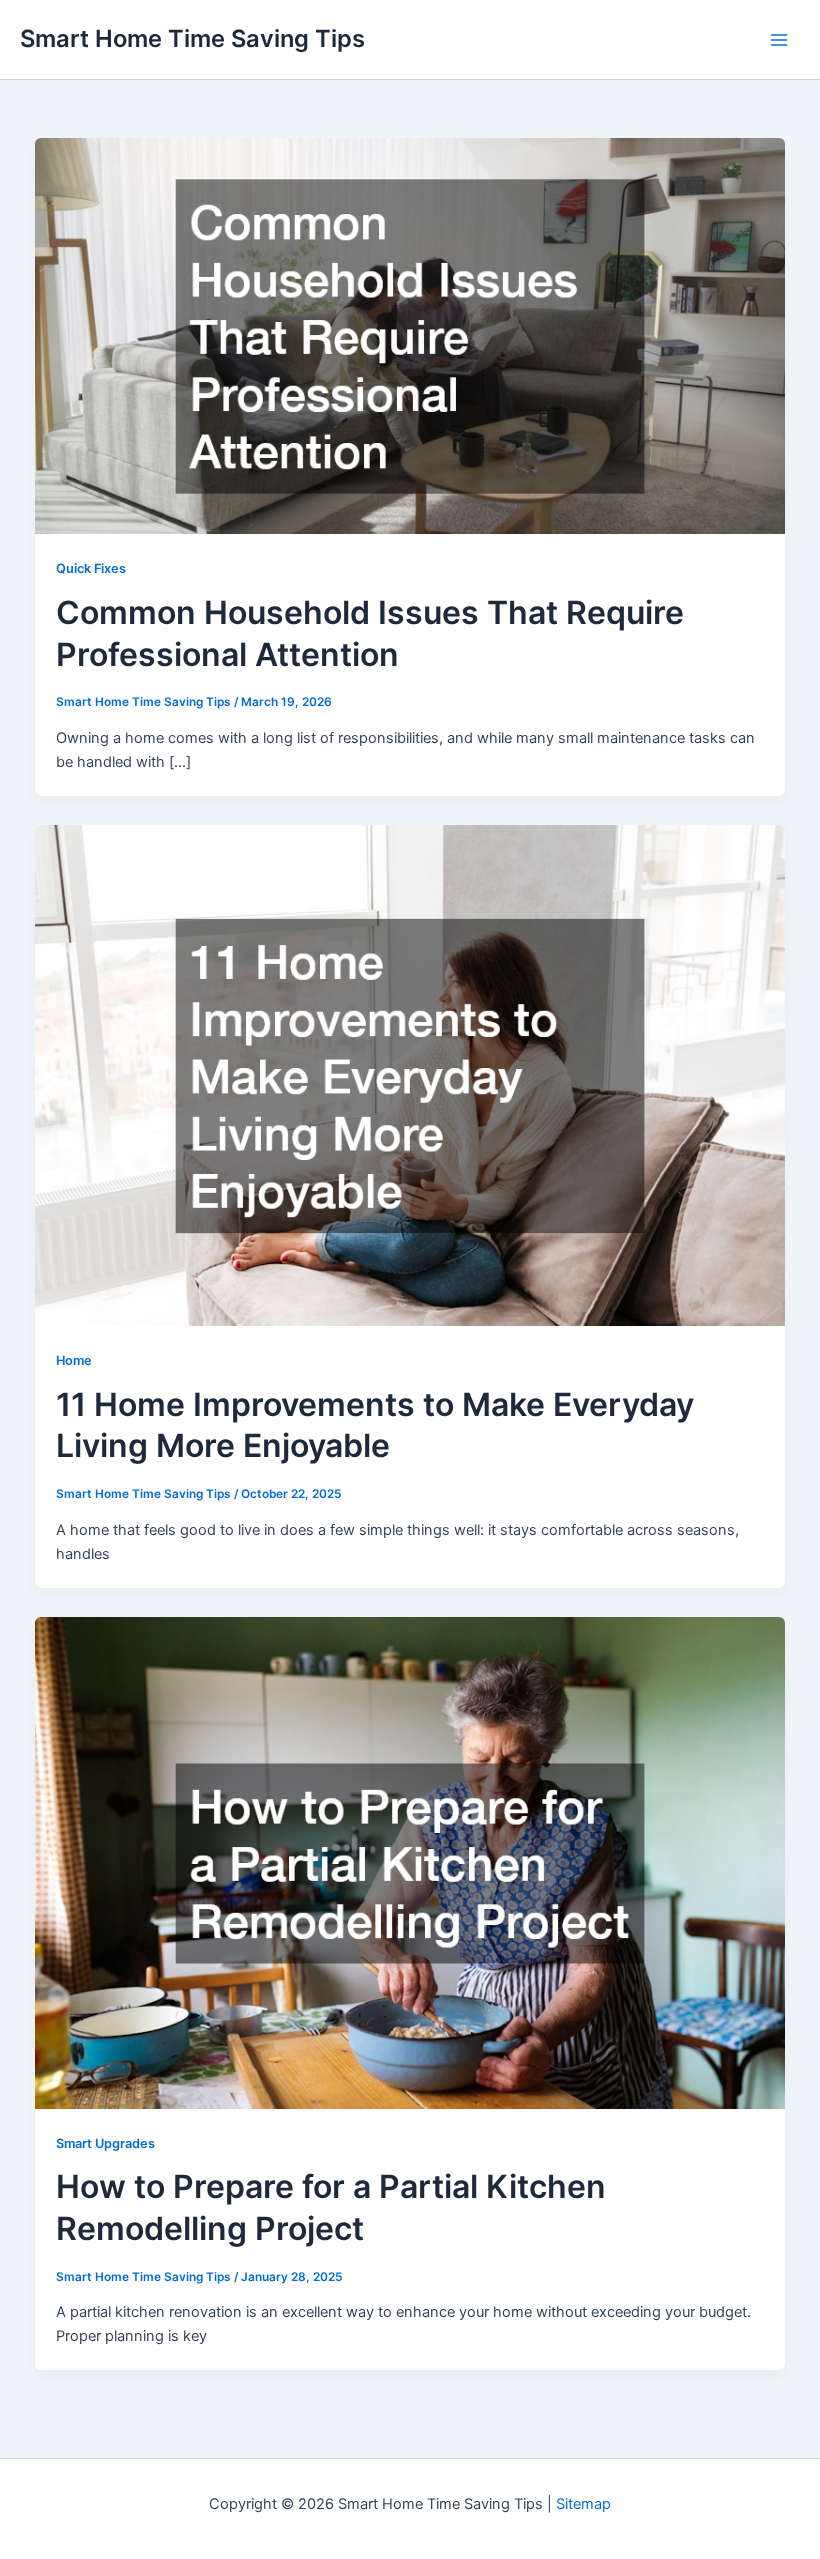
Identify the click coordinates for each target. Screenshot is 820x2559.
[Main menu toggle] (779, 40)
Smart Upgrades (105, 2143)
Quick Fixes (91, 568)
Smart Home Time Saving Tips (192, 38)
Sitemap (583, 2504)
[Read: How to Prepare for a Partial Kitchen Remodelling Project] (410, 1862)
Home (74, 1360)
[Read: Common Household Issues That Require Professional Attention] (410, 335)
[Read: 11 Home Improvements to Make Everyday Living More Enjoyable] (410, 1075)
